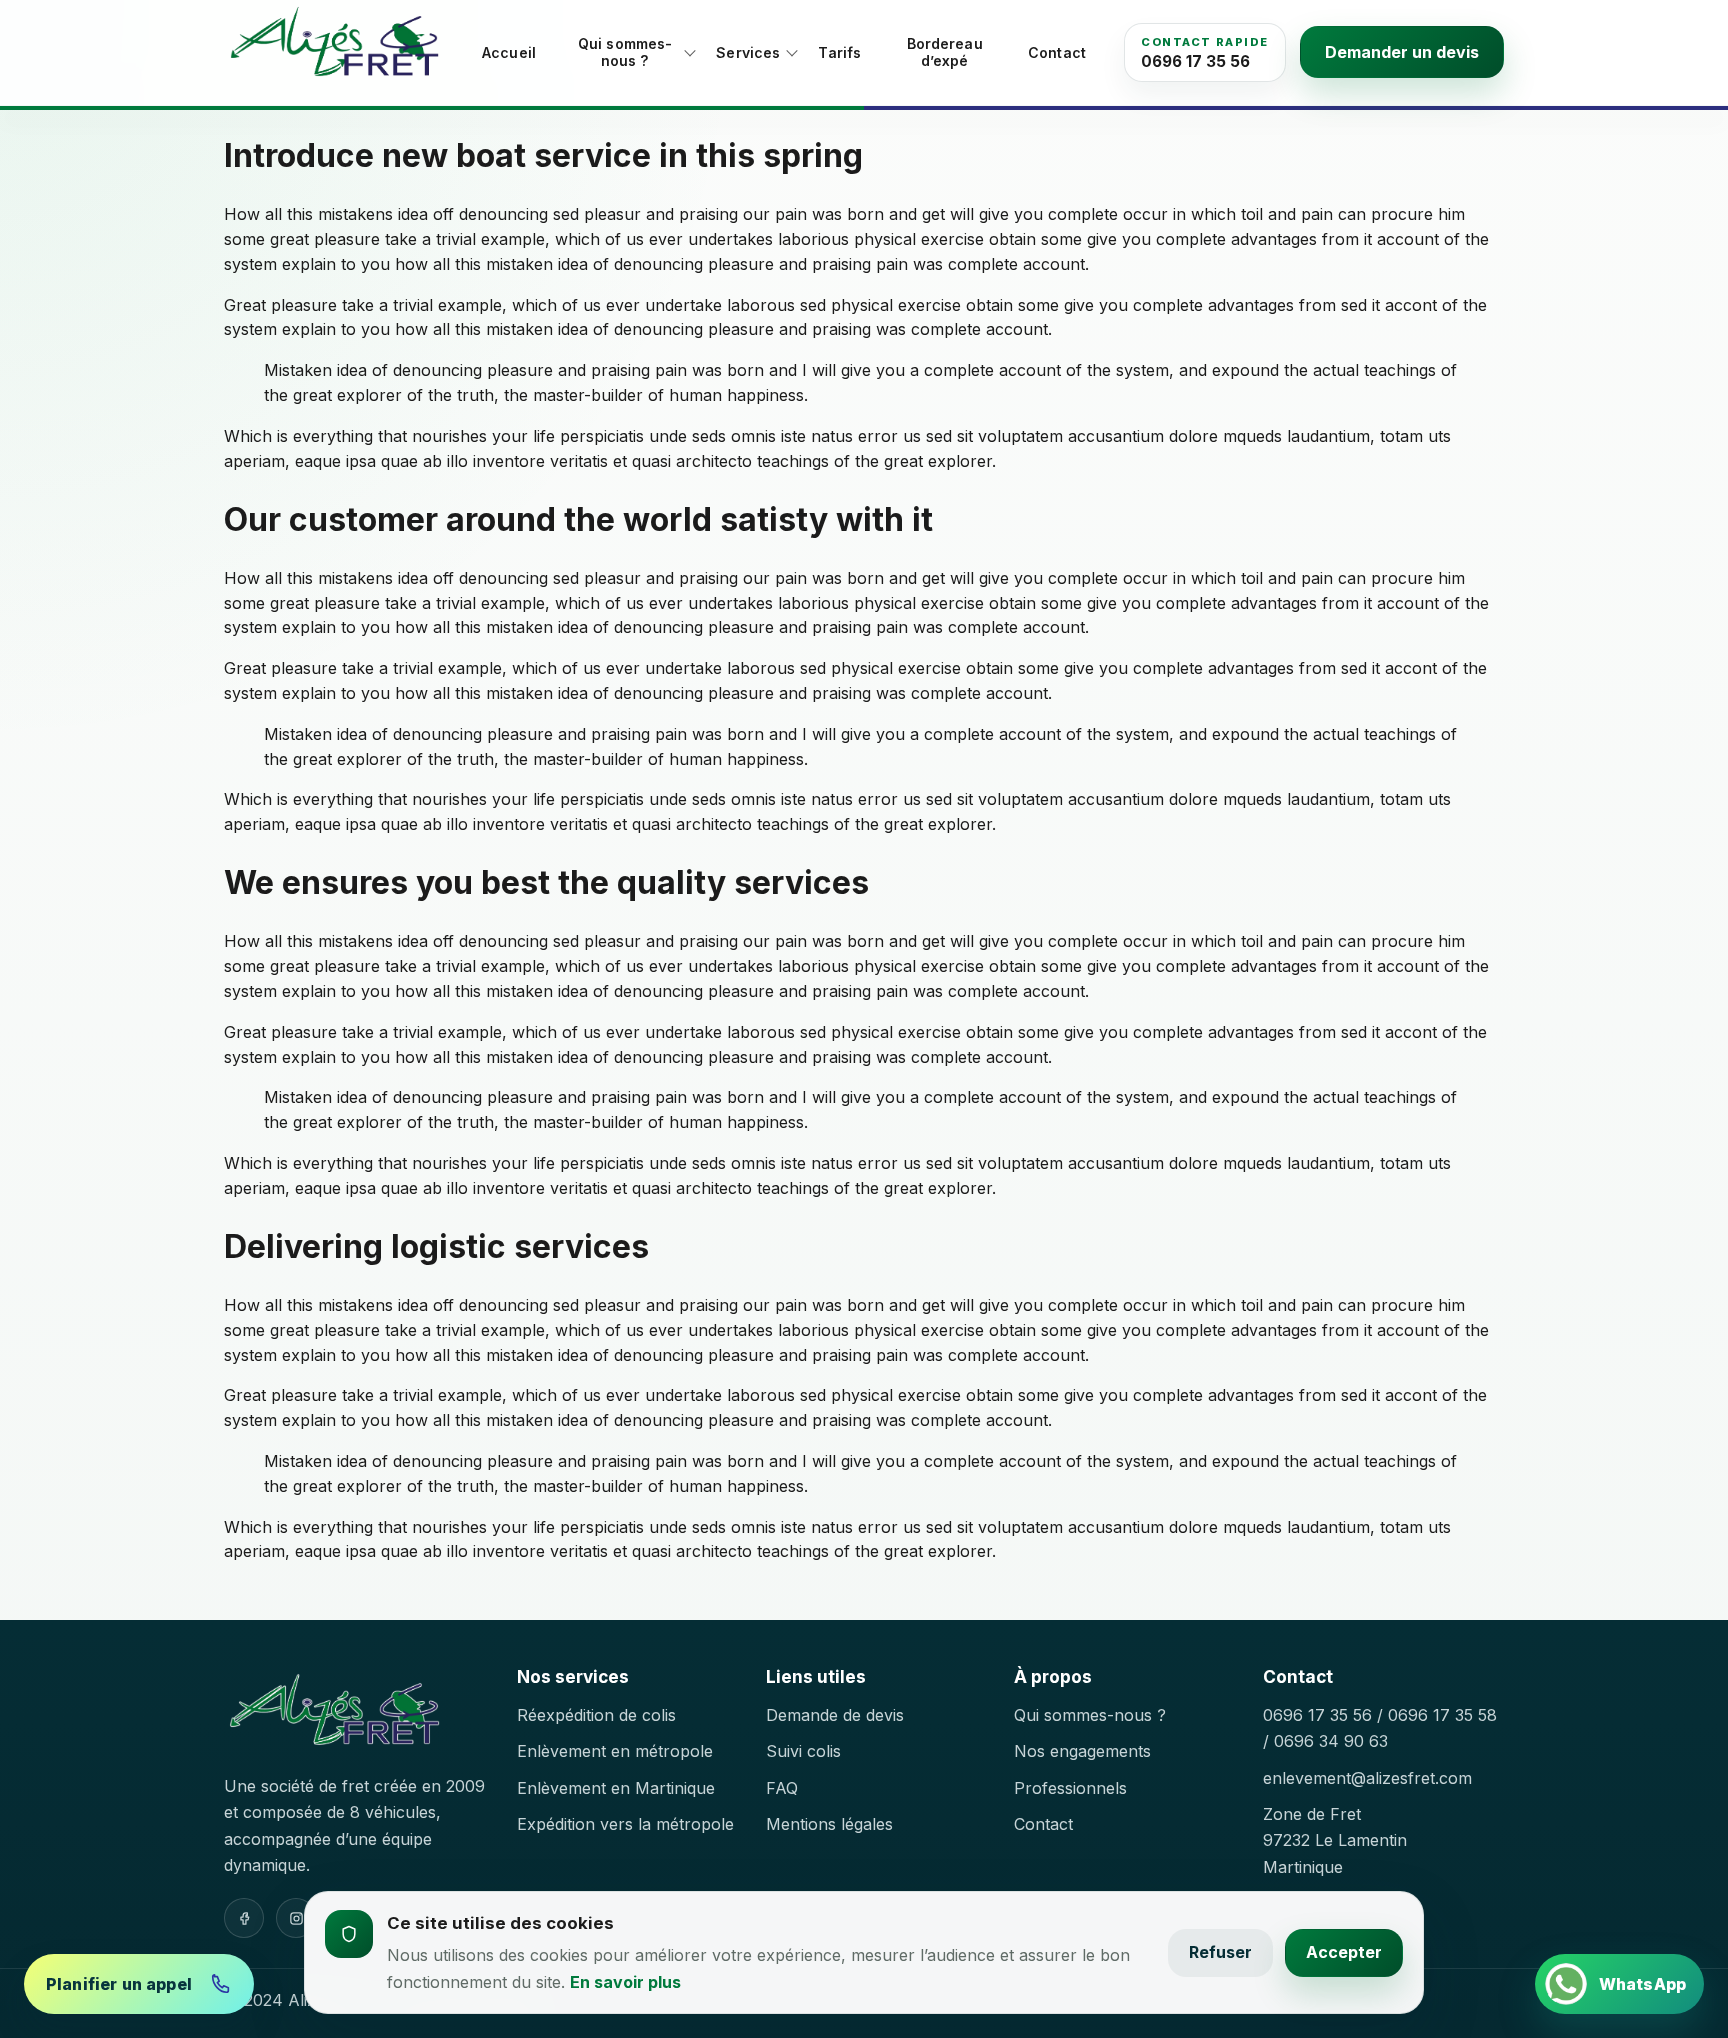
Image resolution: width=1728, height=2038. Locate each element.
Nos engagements (1082, 1751)
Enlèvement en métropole (615, 1751)
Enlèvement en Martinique (616, 1788)
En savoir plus (625, 1982)
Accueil (509, 52)
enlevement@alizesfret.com (1367, 1778)
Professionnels (1070, 1788)
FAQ (782, 1788)
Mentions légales (829, 1824)
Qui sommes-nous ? (625, 52)
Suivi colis (803, 1751)
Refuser (1220, 1952)
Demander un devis (1402, 52)
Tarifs (839, 52)
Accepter (1344, 1952)
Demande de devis (835, 1715)
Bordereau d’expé (945, 52)
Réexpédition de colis (596, 1715)
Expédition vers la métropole (625, 1824)
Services (748, 52)
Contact (1057, 52)
